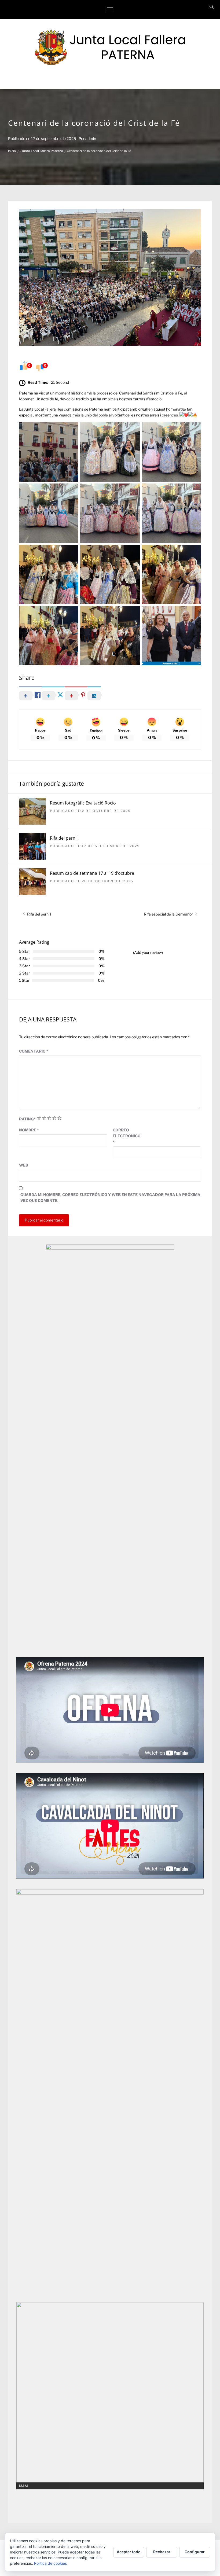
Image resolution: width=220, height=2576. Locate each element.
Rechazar (162, 2552)
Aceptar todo (129, 2552)
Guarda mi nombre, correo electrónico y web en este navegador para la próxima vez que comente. (110, 1197)
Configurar (195, 2552)
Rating (27, 1119)
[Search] (212, 7)
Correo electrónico (126, 1136)
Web (24, 1165)
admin (91, 139)
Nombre (29, 1130)
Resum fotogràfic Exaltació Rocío (83, 803)
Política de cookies (50, 2563)
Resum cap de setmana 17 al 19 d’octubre (92, 873)
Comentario (34, 1051)
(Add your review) (148, 952)
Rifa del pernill (64, 838)
